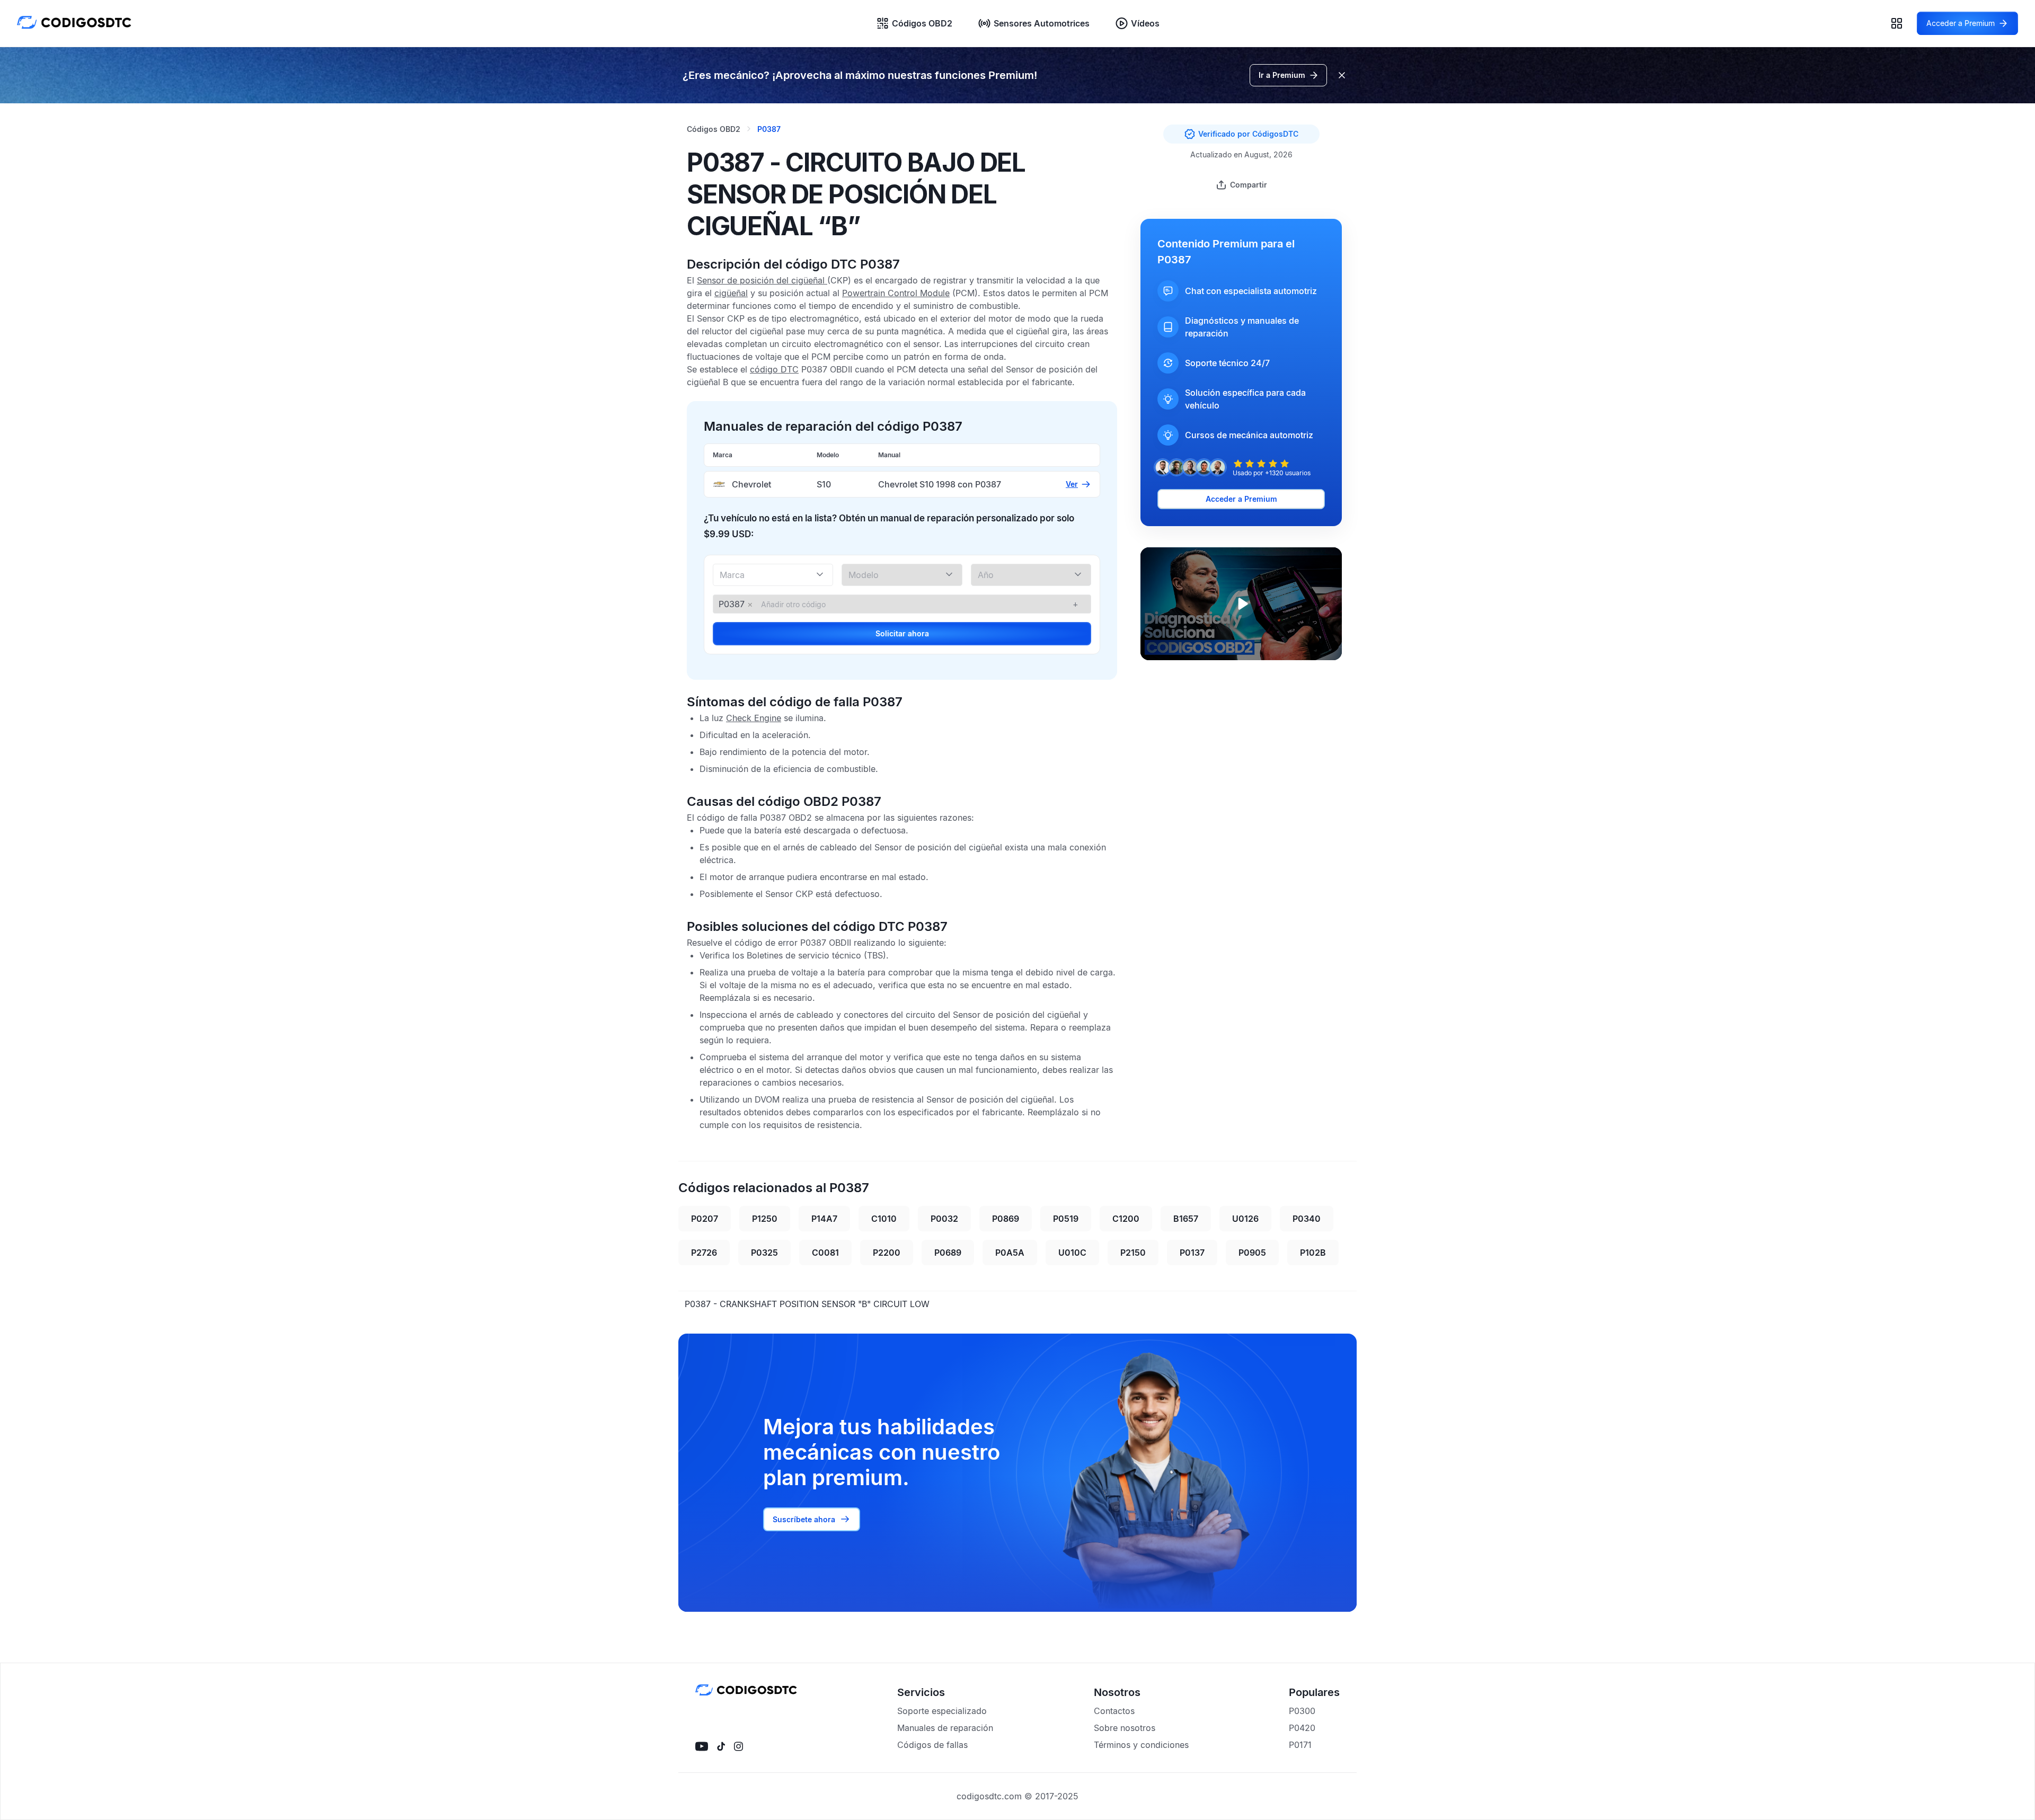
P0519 (1066, 1219)
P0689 (948, 1253)
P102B (1313, 1253)
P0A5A (1010, 1253)
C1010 (884, 1219)
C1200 (1126, 1219)
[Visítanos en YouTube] (702, 1746)
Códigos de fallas (932, 1745)
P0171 (1300, 1745)
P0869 (1006, 1219)
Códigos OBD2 (922, 23)
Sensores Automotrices (1042, 23)
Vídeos (1145, 23)
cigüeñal (731, 293)
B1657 (1186, 1219)
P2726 (704, 1253)
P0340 (1307, 1219)
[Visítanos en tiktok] (721, 1746)
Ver (1072, 484)
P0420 (1302, 1728)
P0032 (944, 1219)
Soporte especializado (942, 1711)
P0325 (764, 1253)
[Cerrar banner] (1342, 75)
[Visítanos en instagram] (738, 1746)
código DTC (774, 369)
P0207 (705, 1219)
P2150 (1133, 1253)
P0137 (1192, 1253)
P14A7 (824, 1219)
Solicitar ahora (902, 633)
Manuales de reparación (945, 1728)
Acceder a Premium (1241, 499)
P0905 (1252, 1253)
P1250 (765, 1219)
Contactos (1114, 1711)
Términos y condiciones (1141, 1745)
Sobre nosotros (1125, 1728)
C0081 (825, 1253)
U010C (1072, 1253)
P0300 (1302, 1711)
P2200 (887, 1253)
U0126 (1245, 1219)
